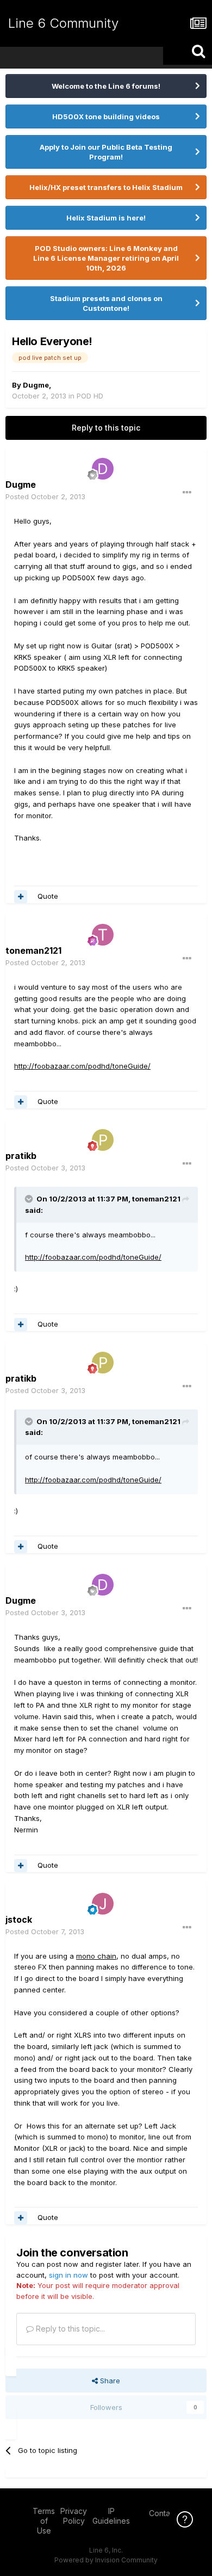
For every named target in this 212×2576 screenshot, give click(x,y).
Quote (48, 896)
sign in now (68, 2275)
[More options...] (187, 493)
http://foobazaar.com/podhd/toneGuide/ (82, 1066)
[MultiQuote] (21, 897)
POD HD (90, 396)
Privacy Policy (74, 2516)
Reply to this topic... (69, 2329)
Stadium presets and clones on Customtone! (106, 303)
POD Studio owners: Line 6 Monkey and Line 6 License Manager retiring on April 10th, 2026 (106, 258)
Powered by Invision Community (106, 2560)
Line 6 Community (63, 23)
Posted (45, 496)
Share (109, 2381)
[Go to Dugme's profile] (103, 469)
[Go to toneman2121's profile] (103, 935)
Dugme (36, 385)
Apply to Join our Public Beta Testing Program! (106, 152)
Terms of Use (44, 2521)
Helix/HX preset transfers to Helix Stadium (106, 187)
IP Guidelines (111, 2516)
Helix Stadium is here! (106, 218)
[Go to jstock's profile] (103, 1904)
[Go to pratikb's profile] (103, 1140)
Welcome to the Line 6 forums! (106, 86)
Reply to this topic (106, 428)
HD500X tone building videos (106, 116)
